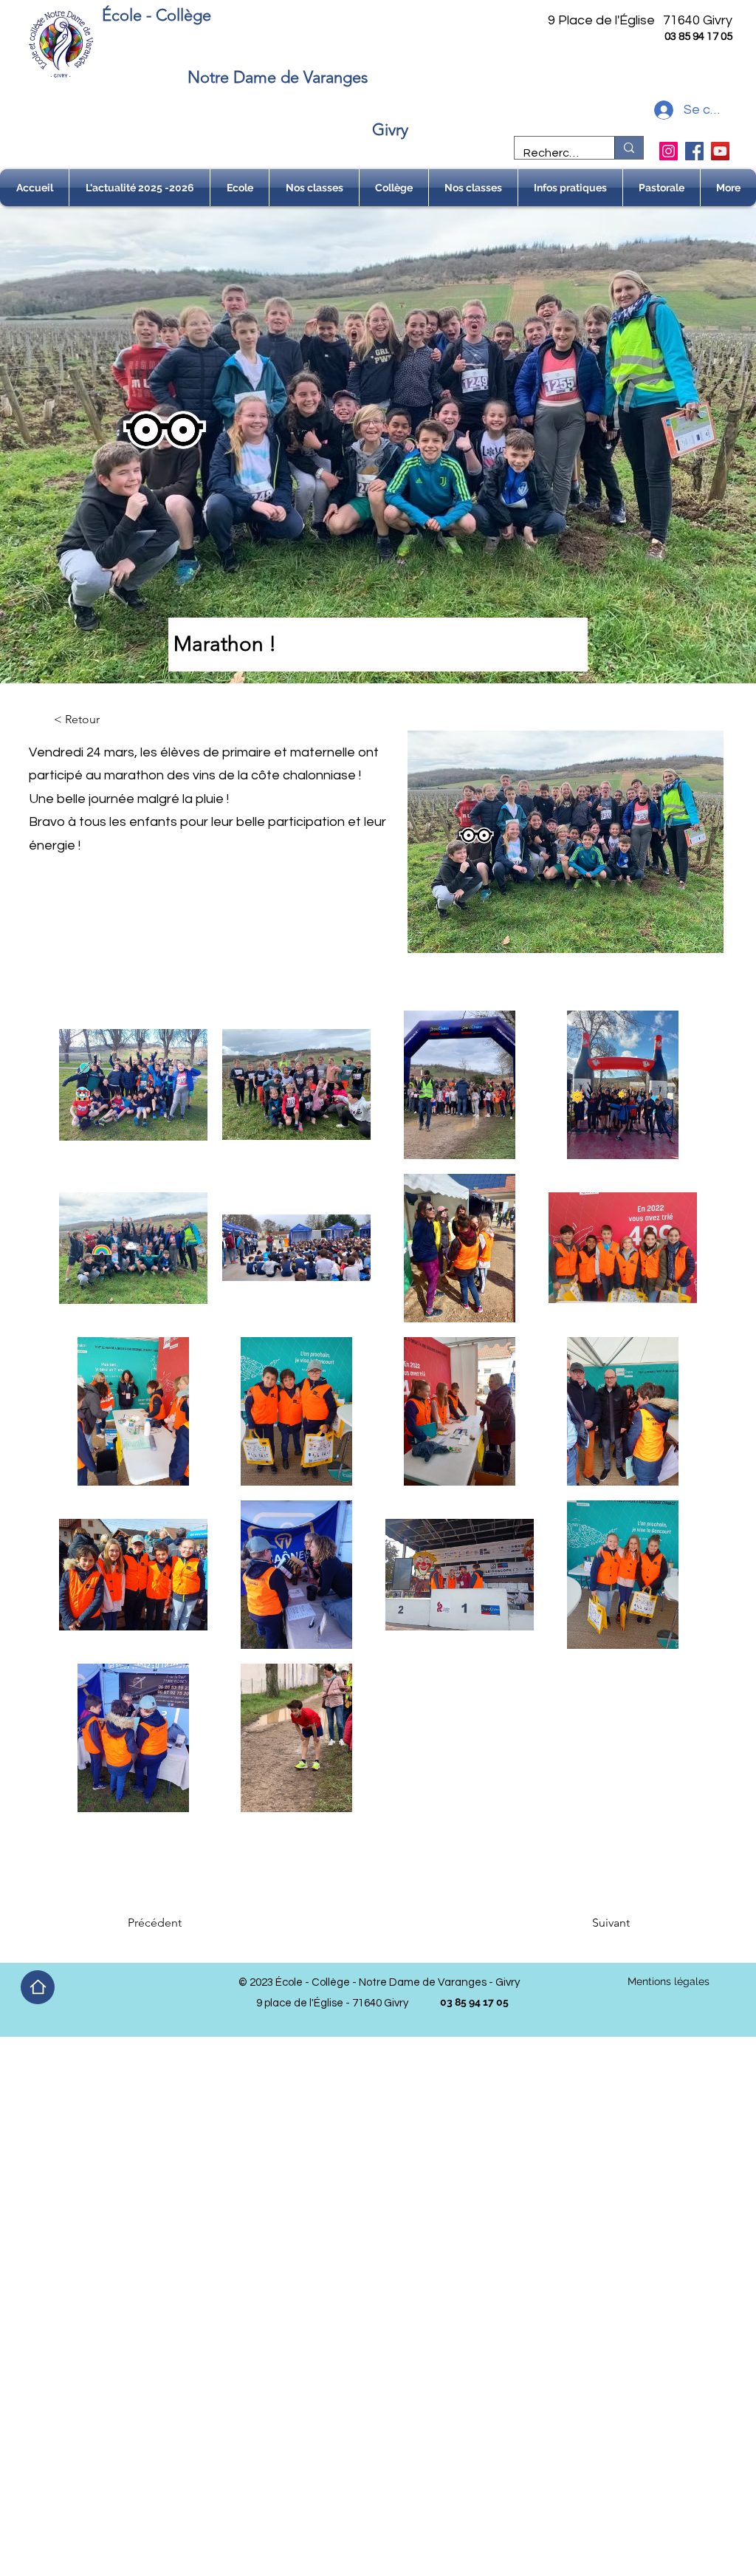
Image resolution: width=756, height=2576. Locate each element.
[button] (240, 188)
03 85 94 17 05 (698, 37)
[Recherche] (629, 148)
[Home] (38, 1987)
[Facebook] (694, 151)
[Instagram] (669, 151)
